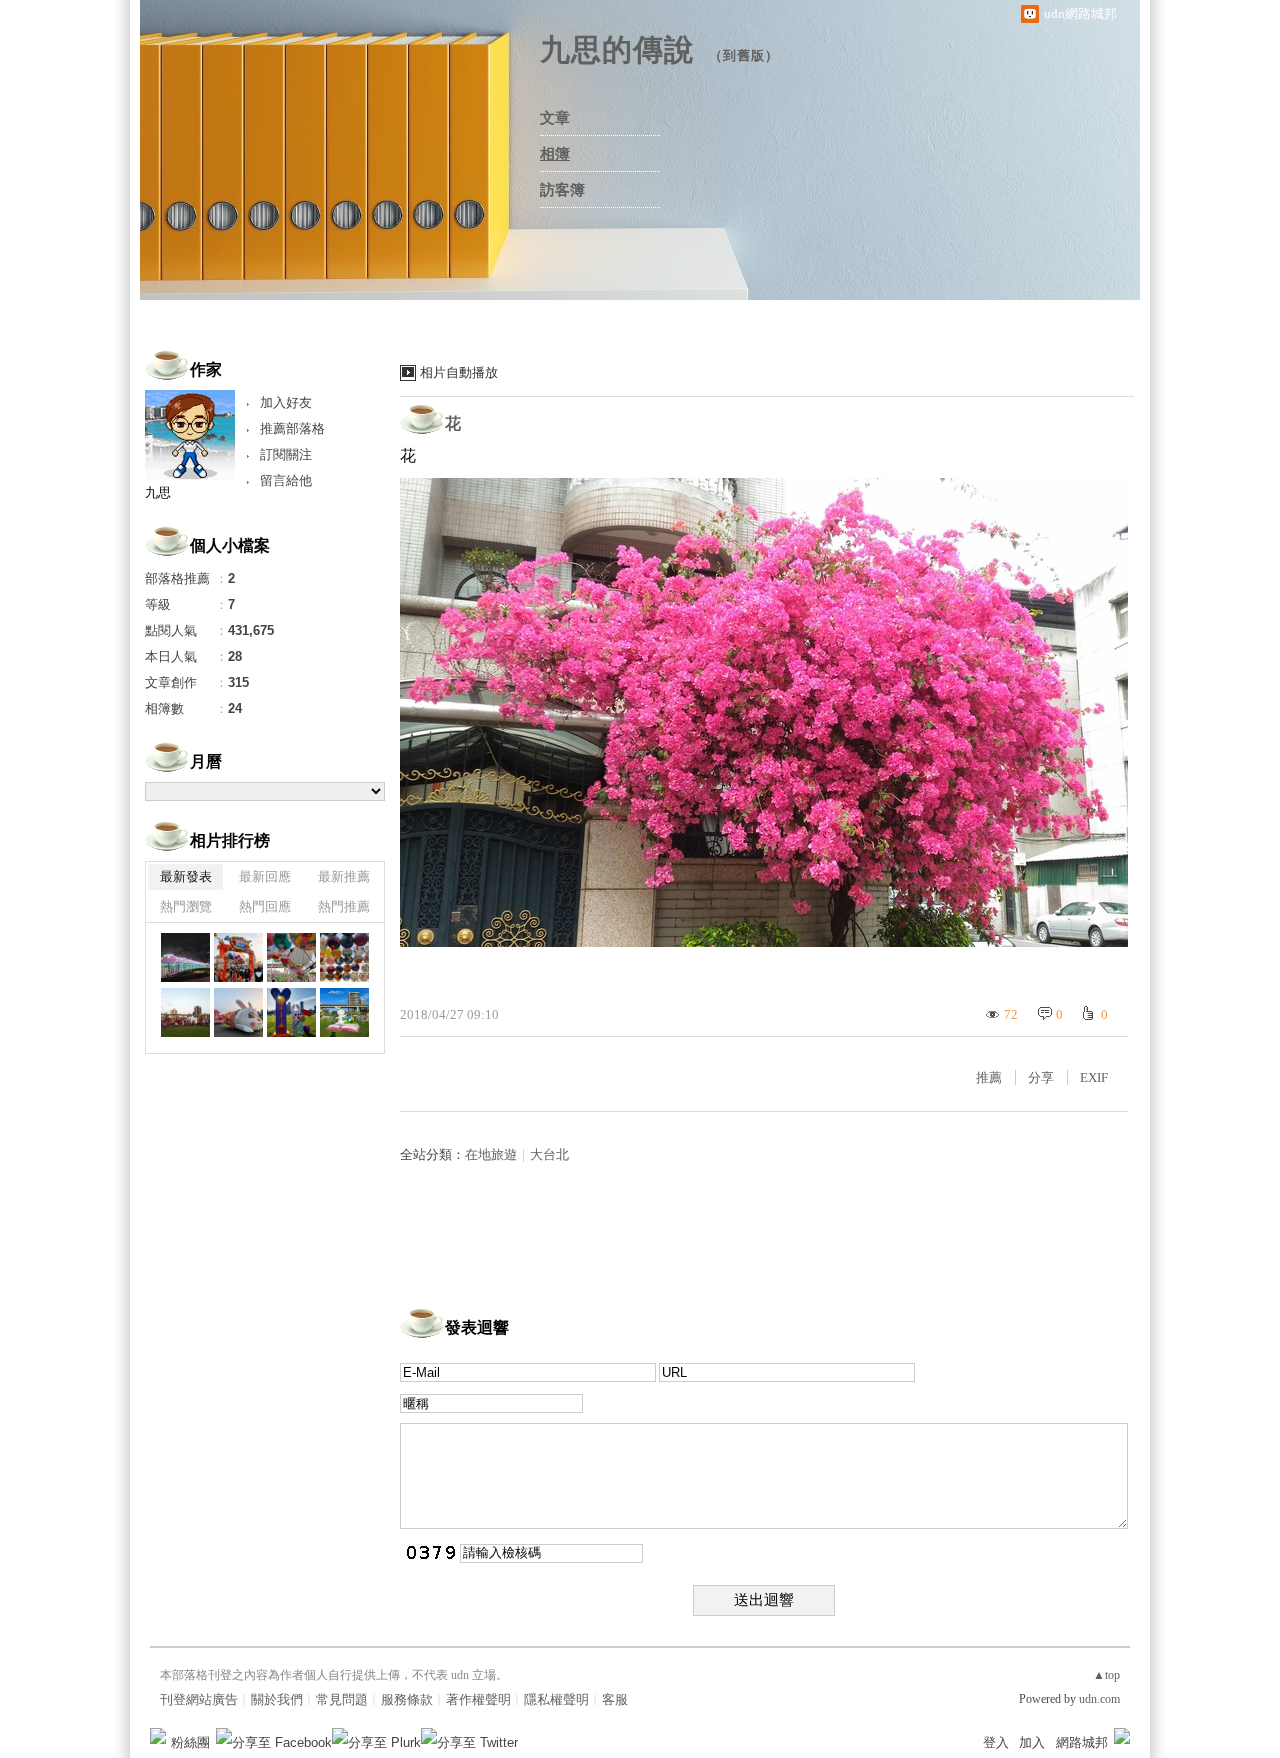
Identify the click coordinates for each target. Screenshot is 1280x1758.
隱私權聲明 (556, 1699)
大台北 (549, 1154)
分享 (1041, 1077)
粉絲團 (190, 1742)
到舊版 (744, 55)
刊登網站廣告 (199, 1699)
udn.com (1099, 1699)
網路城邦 (1082, 1742)
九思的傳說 (617, 49)
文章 (555, 118)
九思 (158, 492)
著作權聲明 (478, 1699)
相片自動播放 (459, 372)
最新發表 (186, 876)
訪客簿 (562, 190)
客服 (615, 1699)
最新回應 (265, 876)
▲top (1106, 1675)
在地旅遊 (491, 1154)
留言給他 (286, 480)
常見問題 (342, 1699)
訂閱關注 (286, 454)
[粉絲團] (158, 1736)
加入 (1032, 1742)
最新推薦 (344, 876)
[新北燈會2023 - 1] (185, 957)
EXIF (1094, 1077)
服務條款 (407, 1699)
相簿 (555, 154)
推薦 (989, 1077)
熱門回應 (265, 906)
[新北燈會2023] (238, 957)
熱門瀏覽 (186, 906)
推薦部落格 (292, 428)
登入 (996, 1742)
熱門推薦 (344, 906)
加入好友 (286, 402)
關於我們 (277, 1699)
